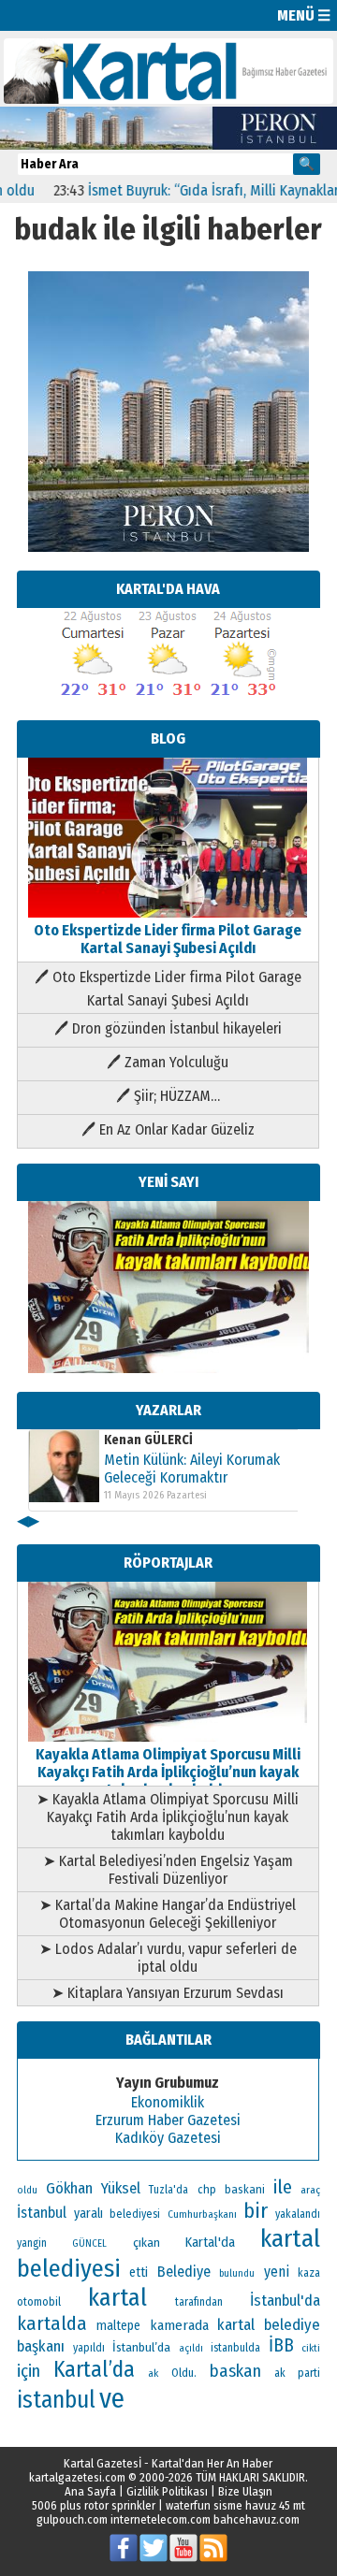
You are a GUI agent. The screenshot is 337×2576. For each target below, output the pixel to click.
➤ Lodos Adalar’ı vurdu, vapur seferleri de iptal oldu (168, 1958)
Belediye (184, 2272)
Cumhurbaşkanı (202, 2214)
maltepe (118, 2326)
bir (256, 2211)
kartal (117, 2298)
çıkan (147, 2243)
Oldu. (184, 2373)
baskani (245, 2189)
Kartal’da (94, 2369)
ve (112, 2399)
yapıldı (89, 2348)
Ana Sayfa (90, 2491)
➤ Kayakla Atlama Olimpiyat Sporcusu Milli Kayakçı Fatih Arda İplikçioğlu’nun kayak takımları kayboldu (168, 1817)
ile (283, 2187)
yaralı (88, 2214)
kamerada (179, 2325)
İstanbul (42, 2213)
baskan (235, 2371)
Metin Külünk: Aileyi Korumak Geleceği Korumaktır (192, 1469)
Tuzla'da (168, 2190)
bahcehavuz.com (256, 2519)
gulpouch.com (72, 2519)
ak (153, 2373)
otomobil (39, 2301)
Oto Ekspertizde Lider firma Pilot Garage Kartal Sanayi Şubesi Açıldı (168, 939)
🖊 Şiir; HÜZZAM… (168, 1096)
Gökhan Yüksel (93, 2188)
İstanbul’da (141, 2347)
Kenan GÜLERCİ (148, 1440)
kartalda (52, 2323)
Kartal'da (210, 2242)
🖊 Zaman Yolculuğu (168, 1062)
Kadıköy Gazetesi (168, 2138)
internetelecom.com (161, 2519)
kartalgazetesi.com (77, 2477)
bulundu (237, 2273)
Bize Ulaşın (245, 2491)
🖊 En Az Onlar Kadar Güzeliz (168, 1129)
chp (207, 2189)
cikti (311, 2348)
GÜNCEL (89, 2243)
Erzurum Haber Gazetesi (168, 2120)
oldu (27, 2190)
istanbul (56, 2400)
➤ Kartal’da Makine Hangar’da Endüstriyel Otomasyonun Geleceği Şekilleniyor (168, 1914)
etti (139, 2272)
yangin (32, 2243)
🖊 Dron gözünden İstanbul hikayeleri (168, 1028)
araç (310, 2190)
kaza (309, 2273)
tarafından (199, 2302)
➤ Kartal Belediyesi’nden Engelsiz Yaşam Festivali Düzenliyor (168, 1870)
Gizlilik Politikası (167, 2491)
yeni (277, 2272)
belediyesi (135, 2214)
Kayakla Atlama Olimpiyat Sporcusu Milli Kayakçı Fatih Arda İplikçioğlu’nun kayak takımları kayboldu (168, 1772)
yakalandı (298, 2214)
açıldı (191, 2348)
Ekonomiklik (168, 2102)
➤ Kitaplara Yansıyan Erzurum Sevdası (168, 1993)
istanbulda (235, 2348)
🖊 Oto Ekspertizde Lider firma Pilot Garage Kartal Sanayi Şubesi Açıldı (168, 989)
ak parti (297, 2373)
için (29, 2371)
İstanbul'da (285, 2300)
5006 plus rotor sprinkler (94, 2505)
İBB (281, 2345)
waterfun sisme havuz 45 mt (235, 2505)
